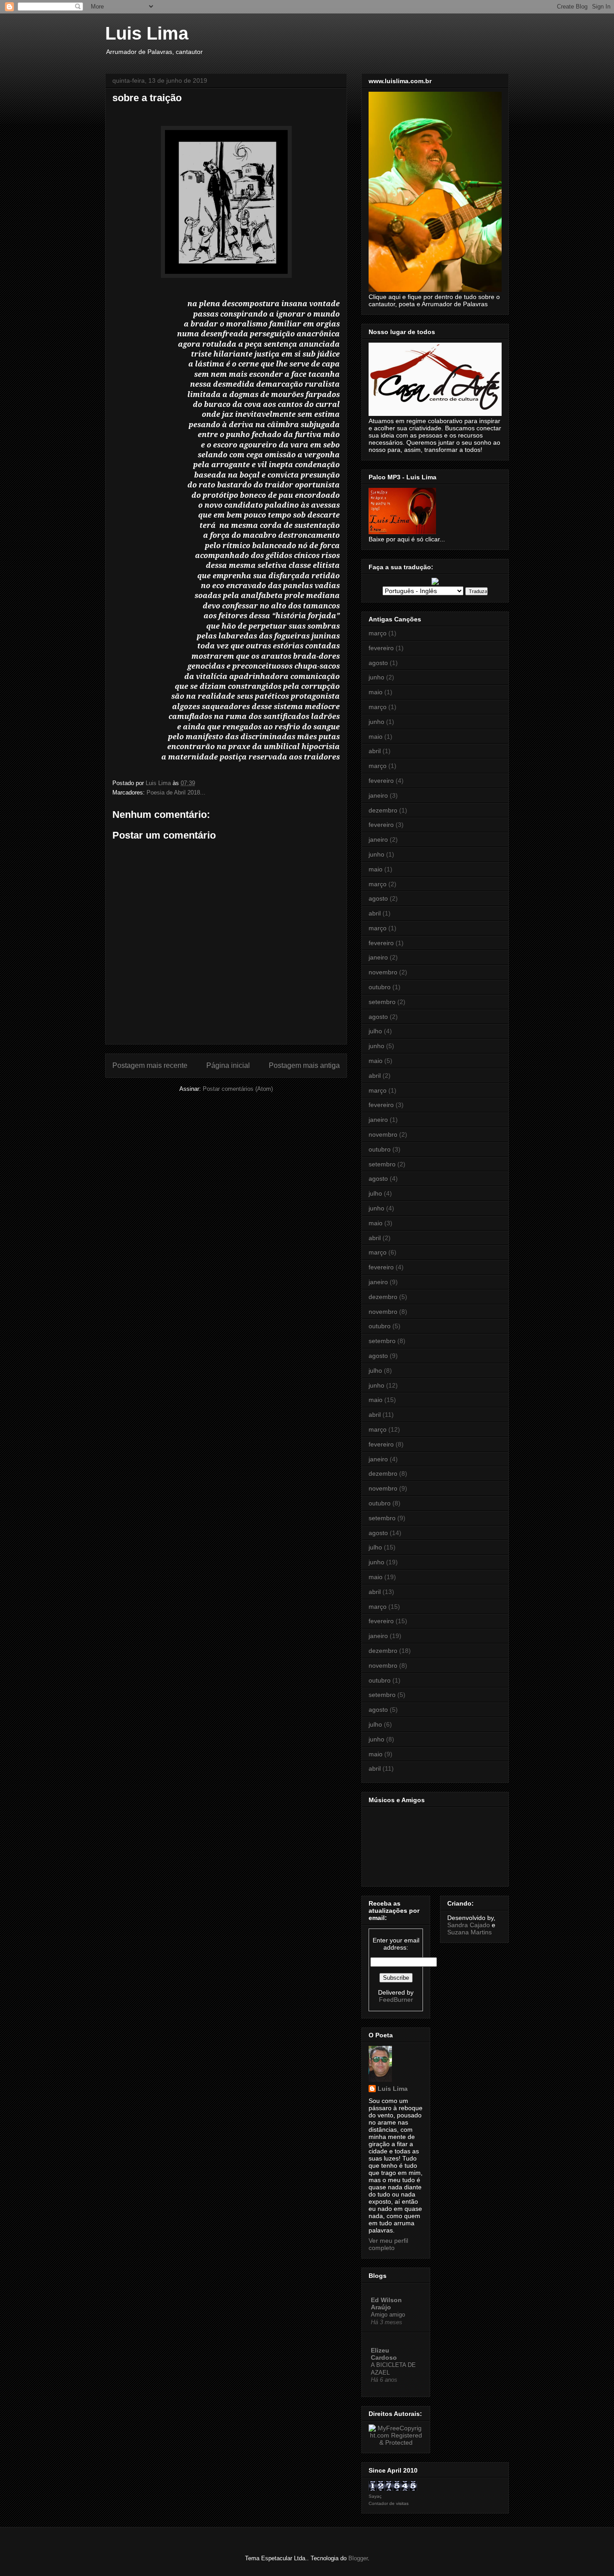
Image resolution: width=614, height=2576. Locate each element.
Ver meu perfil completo (388, 2244)
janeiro (378, 795)
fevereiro (381, 648)
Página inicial (228, 1065)
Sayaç (375, 2496)
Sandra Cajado (469, 1925)
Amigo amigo (388, 2315)
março (378, 633)
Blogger (358, 2558)
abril (375, 751)
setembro (382, 1002)
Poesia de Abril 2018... (176, 792)
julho (375, 1031)
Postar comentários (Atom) (238, 1089)
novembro (383, 972)
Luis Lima (147, 33)
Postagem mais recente (150, 1065)
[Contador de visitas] (393, 2488)
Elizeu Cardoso (384, 2354)
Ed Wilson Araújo (386, 2304)
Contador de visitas (389, 2503)
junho (376, 677)
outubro (380, 987)
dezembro (383, 810)
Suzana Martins (469, 1932)
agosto (378, 663)
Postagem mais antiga (304, 1065)
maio (376, 692)
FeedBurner (396, 2000)
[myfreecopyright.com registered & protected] (396, 2442)
